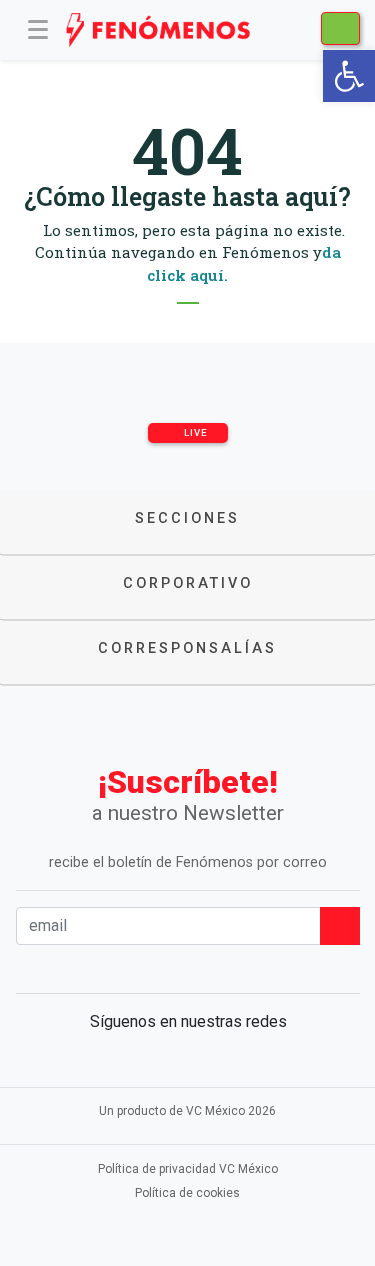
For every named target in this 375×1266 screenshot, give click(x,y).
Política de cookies (187, 1193)
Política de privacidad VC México (188, 1169)
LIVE (194, 432)
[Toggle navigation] (38, 30)
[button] (349, 76)
